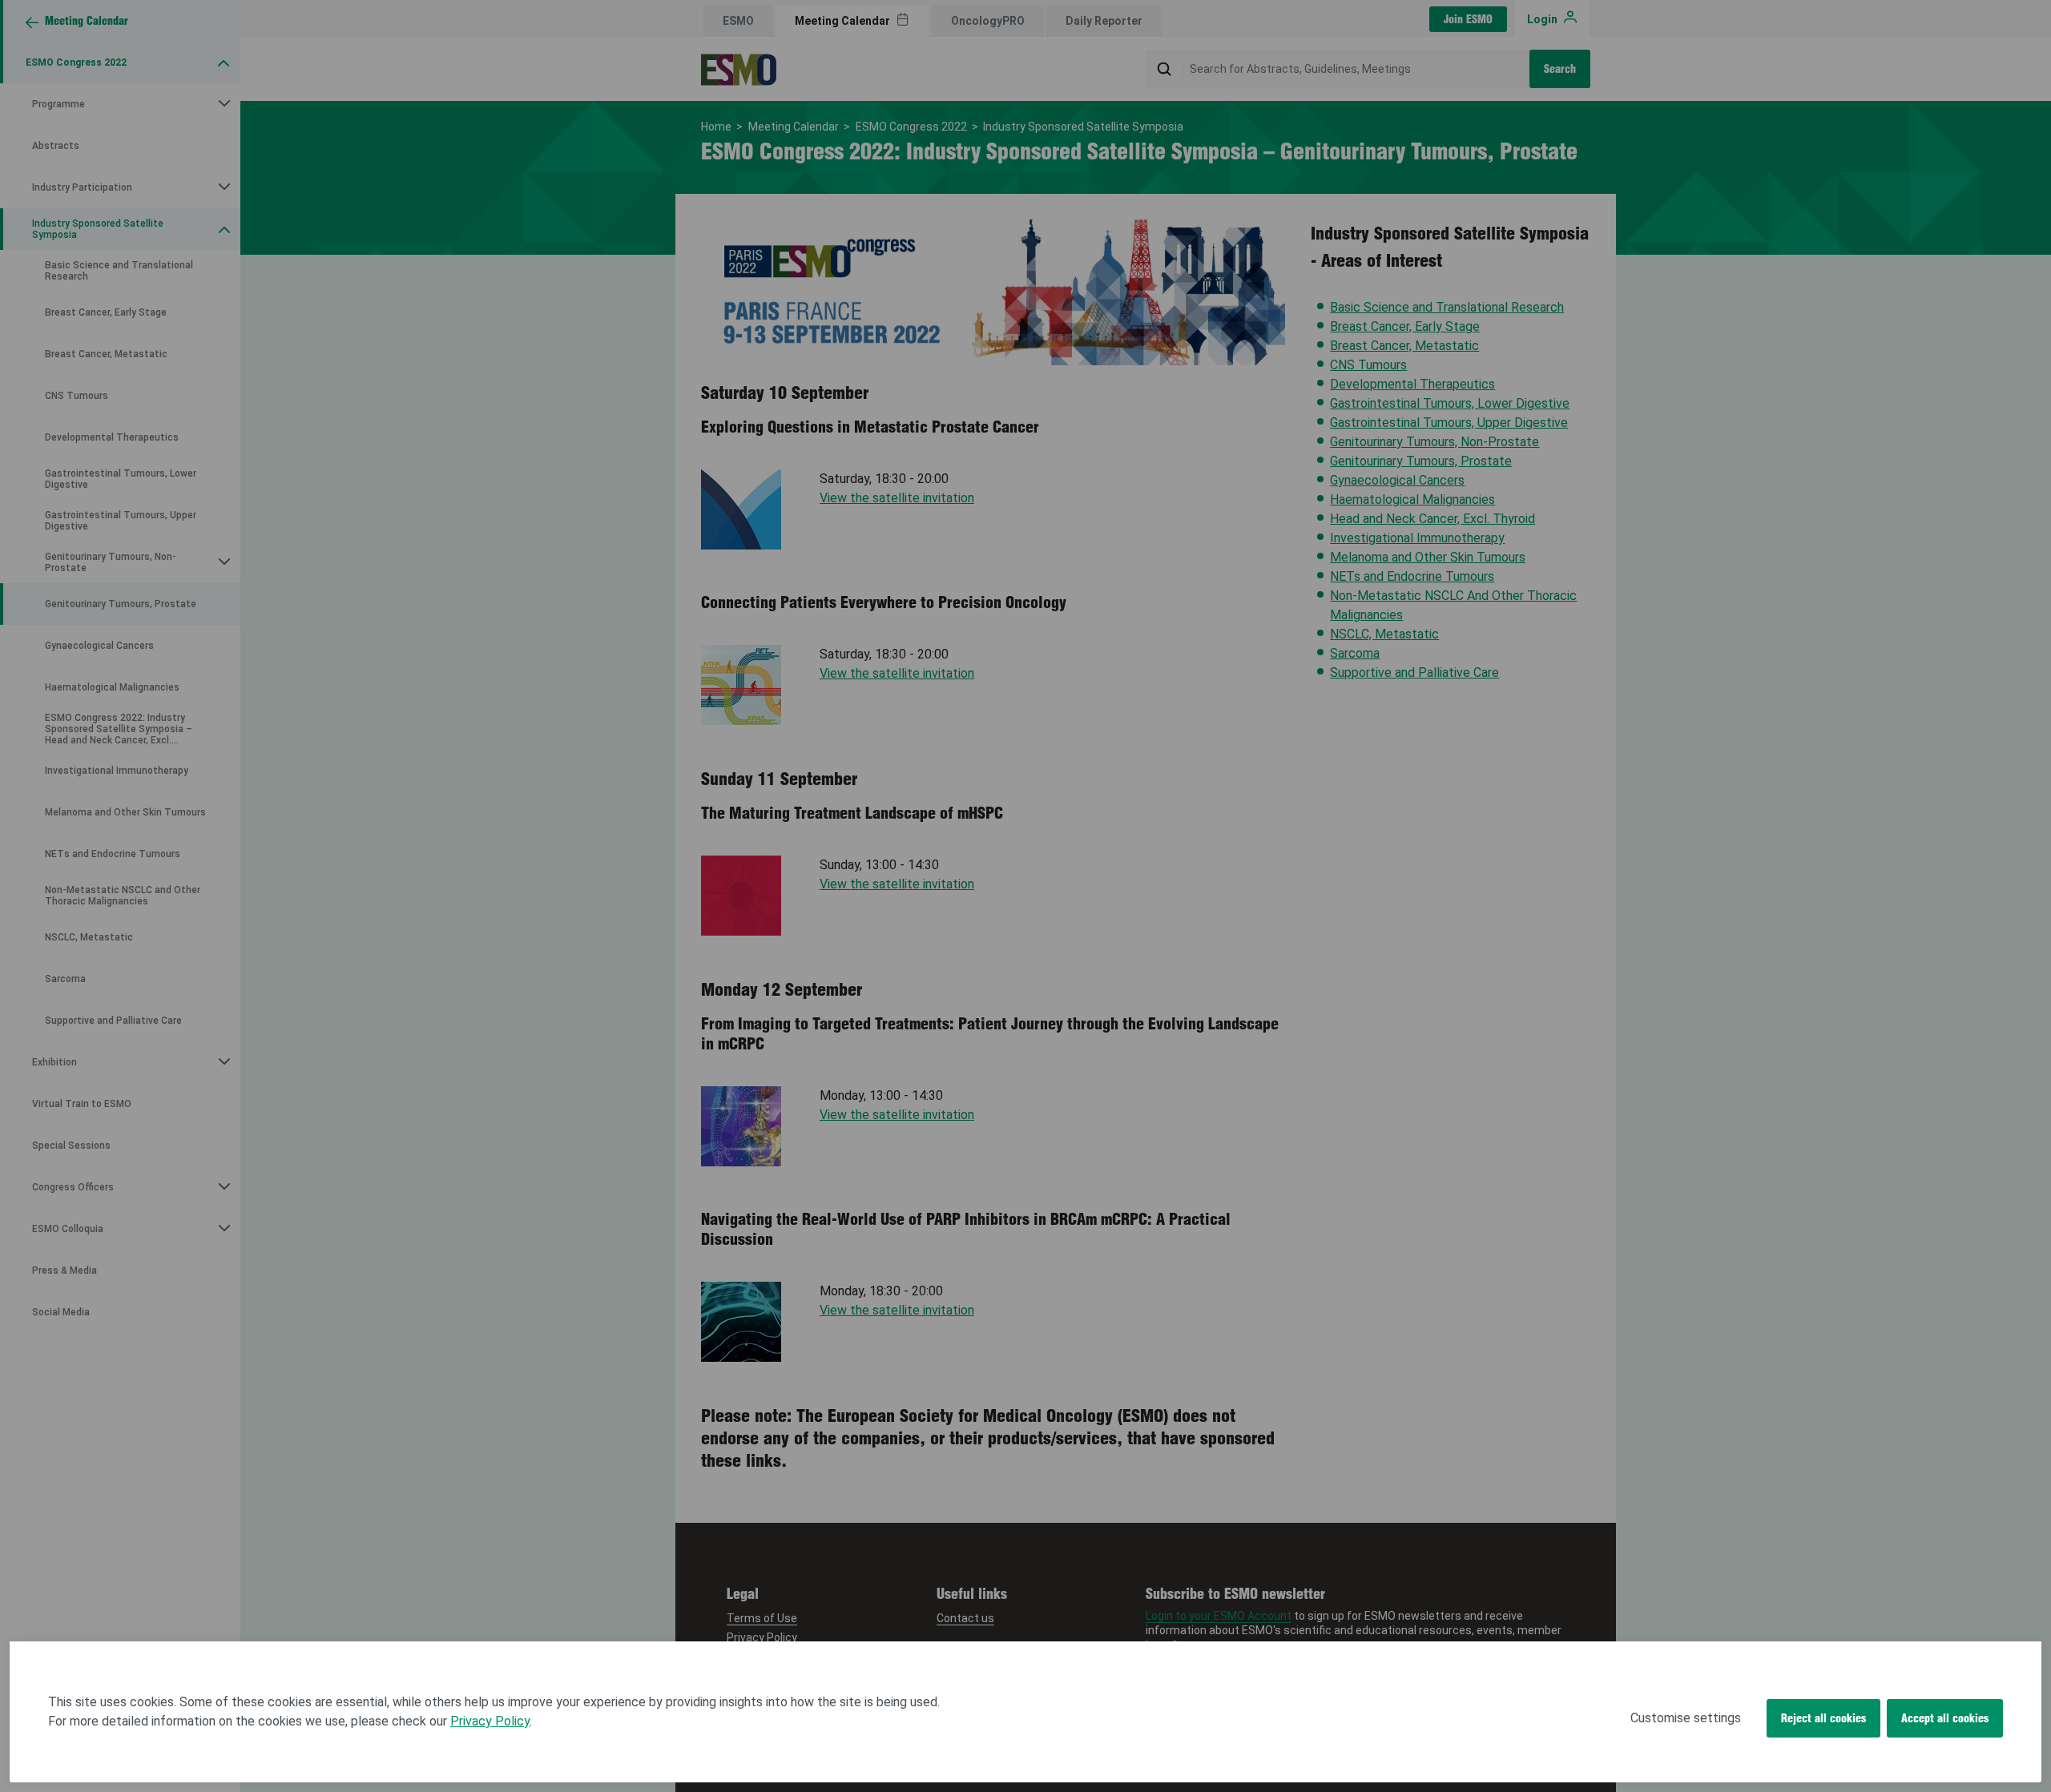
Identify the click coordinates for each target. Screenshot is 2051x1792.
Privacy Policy (490, 1721)
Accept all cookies (1945, 1718)
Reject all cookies (1823, 1718)
